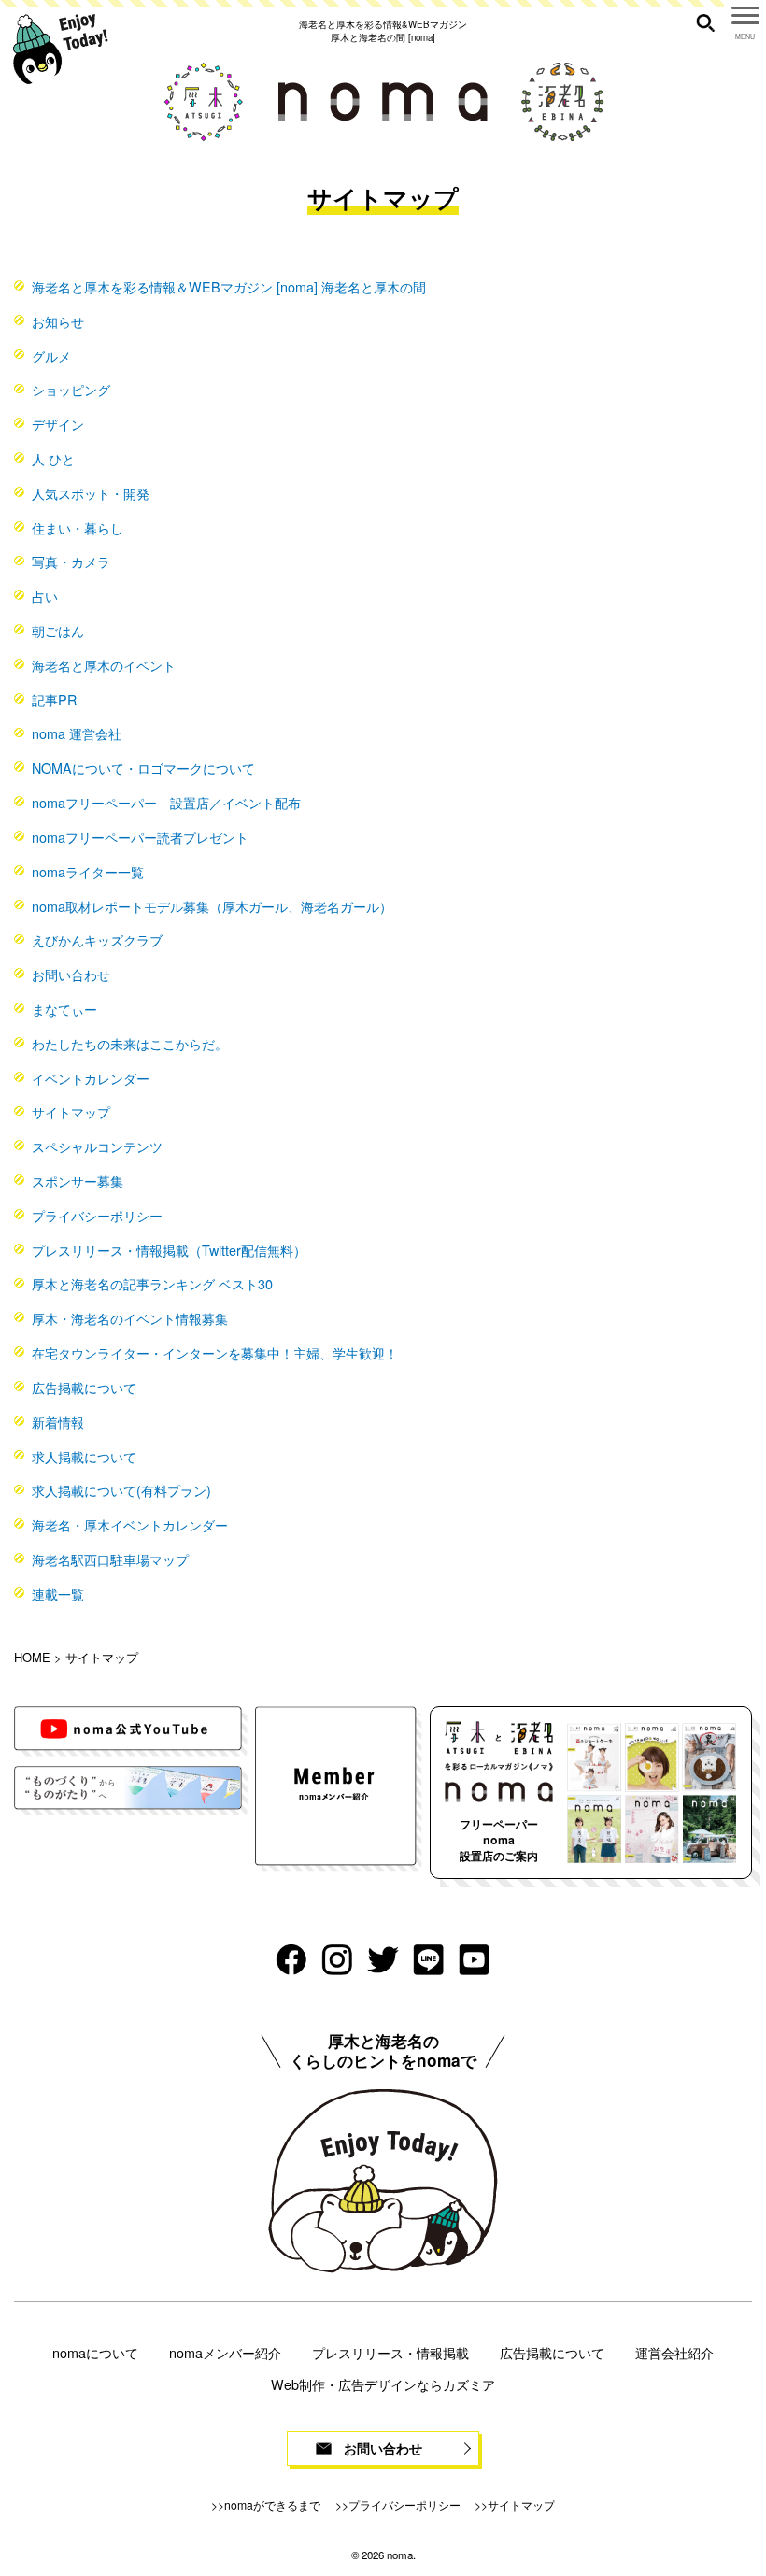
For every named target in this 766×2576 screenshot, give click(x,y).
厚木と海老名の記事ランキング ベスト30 (152, 1283)
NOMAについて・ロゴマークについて (143, 768)
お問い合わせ (71, 974)
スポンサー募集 (78, 1181)
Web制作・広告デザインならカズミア (383, 2384)
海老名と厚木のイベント (104, 665)
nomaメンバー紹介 (225, 2352)
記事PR (54, 699)
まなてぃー (64, 1009)
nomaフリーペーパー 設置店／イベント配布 (166, 802)
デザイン (58, 424)
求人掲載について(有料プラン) (121, 1490)
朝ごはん (58, 630)
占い (45, 596)
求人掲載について (84, 1456)
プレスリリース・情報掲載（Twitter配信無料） (169, 1250)
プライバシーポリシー (97, 1215)
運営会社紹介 (674, 2352)
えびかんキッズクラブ (97, 939)
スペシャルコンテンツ (97, 1146)
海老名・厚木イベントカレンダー (130, 1524)
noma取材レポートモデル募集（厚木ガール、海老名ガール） (212, 906)
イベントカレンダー (91, 1078)
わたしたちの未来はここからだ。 (130, 1043)
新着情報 (58, 1422)
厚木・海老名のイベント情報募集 (130, 1318)
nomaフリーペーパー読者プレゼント (140, 837)
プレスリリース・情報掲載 (390, 2352)
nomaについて (95, 2352)
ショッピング (71, 389)
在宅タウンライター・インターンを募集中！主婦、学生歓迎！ (215, 1352)
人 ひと (53, 458)
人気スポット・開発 (91, 493)
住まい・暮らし (78, 527)
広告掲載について (84, 1387)
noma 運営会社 (77, 733)
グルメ (51, 356)
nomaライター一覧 (88, 871)
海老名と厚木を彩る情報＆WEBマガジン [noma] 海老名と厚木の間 (229, 286)
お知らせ (58, 321)
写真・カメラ (71, 561)
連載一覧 (58, 1594)
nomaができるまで (272, 2505)
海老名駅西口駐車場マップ (110, 1559)
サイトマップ (71, 1111)
